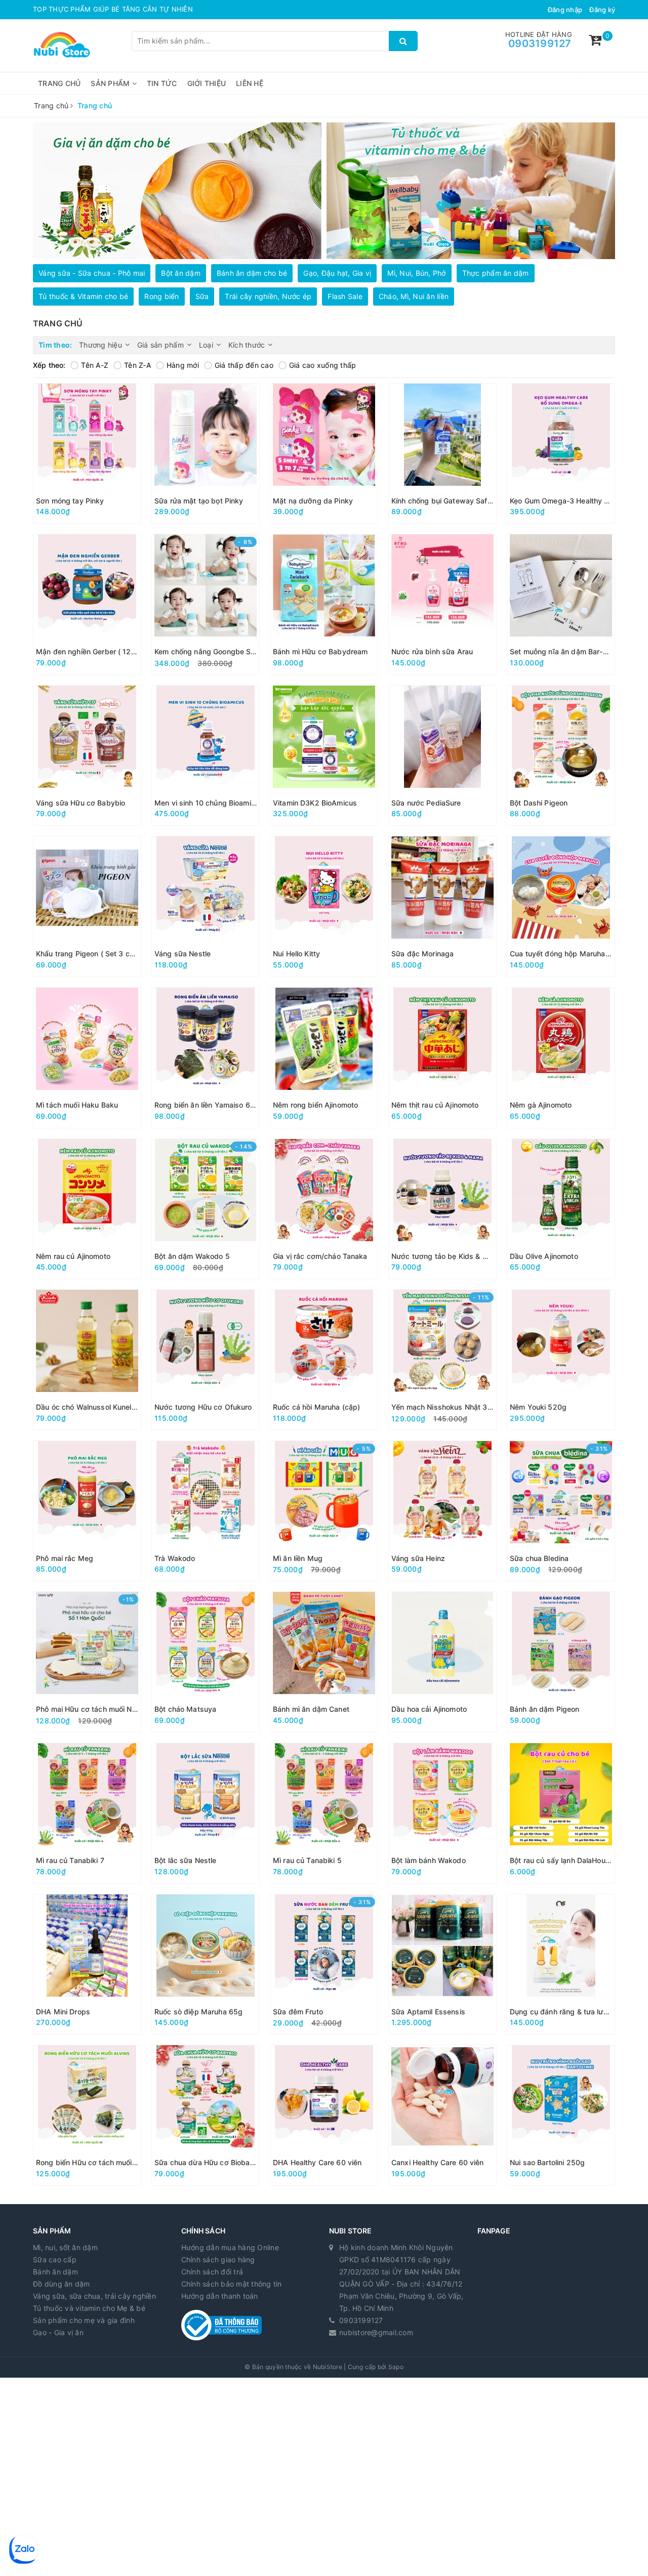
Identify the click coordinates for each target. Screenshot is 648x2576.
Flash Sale (345, 296)
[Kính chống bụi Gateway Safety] (442, 454)
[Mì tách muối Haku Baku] (87, 1058)
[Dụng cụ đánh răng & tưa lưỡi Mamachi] (561, 1965)
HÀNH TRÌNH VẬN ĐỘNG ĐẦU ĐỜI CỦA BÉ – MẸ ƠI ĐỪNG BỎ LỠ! (140, 9)
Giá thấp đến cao (244, 365)
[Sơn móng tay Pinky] (87, 454)
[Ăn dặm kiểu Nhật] (471, 191)
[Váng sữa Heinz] (442, 1511)
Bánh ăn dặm (55, 2272)
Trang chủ (59, 83)
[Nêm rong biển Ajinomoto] (324, 1058)
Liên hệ (250, 83)
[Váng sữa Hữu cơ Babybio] (87, 756)
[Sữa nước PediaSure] (442, 756)
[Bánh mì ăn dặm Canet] (324, 1662)
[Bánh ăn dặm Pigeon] (561, 1662)
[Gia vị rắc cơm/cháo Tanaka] (324, 1209)
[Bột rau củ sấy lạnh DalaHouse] (561, 1813)
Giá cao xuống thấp (323, 365)
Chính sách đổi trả (212, 2272)
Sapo (396, 2367)
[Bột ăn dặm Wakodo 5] (206, 1209)
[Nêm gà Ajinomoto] (561, 1058)
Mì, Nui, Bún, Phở (416, 273)
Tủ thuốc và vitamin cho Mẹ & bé (89, 2308)
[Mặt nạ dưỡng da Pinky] (324, 454)
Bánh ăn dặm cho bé (252, 273)
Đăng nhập (565, 10)
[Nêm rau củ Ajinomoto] (87, 1209)
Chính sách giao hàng (218, 2260)
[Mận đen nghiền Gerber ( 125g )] (87, 604)
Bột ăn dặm (181, 273)
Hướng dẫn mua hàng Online (230, 2247)
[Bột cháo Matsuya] (206, 1662)
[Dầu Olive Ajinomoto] (561, 1209)
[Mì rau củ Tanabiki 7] (87, 1813)
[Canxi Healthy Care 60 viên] (442, 2115)
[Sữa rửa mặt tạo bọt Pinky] (206, 454)
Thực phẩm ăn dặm (496, 273)
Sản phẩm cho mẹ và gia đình (84, 2320)
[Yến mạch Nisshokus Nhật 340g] (442, 1360)
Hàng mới (183, 365)
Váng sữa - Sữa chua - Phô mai (92, 273)
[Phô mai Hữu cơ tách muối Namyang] (87, 1662)
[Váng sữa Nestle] (206, 906)
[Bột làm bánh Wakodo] (442, 1813)
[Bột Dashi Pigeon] (561, 756)
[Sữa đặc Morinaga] (442, 906)
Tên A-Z (95, 365)
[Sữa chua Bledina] (561, 1511)
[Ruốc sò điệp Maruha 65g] (206, 1965)
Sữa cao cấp (55, 2260)
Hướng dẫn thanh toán (220, 2296)
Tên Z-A (137, 365)
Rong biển (161, 296)
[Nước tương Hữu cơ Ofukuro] (206, 1360)
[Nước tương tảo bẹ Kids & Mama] (442, 1209)
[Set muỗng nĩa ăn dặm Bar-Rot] (561, 604)
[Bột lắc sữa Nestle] (206, 1813)
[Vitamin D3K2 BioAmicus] (324, 756)
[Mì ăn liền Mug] (324, 1511)
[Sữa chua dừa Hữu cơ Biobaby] (206, 2115)
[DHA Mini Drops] (87, 1965)
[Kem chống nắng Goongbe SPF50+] (206, 604)
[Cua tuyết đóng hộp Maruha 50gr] (561, 906)
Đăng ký (602, 10)
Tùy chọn (45, 513)
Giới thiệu (207, 83)
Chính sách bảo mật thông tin (232, 2284)
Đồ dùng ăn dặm (62, 2284)
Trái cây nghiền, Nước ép (268, 296)
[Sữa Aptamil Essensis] (442, 1965)
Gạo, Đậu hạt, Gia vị (337, 273)
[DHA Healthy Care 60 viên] (324, 2115)
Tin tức (162, 83)
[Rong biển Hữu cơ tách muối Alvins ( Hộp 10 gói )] (87, 2115)
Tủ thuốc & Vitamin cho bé (83, 296)
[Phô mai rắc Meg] (87, 1511)
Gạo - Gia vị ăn (58, 2332)
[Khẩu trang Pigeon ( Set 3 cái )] (87, 906)
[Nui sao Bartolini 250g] (561, 2115)
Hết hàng (164, 513)
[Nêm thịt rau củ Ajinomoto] (442, 1058)
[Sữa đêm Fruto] (324, 1965)
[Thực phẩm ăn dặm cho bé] (177, 191)
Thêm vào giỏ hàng (65, 664)
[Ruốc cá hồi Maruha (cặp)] (324, 1360)
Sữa (202, 296)
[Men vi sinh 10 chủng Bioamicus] (206, 756)
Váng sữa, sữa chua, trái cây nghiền (94, 2296)
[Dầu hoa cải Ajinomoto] (442, 1662)
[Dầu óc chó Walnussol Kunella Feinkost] (87, 1360)
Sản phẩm (111, 83)
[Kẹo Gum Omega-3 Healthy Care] (561, 454)
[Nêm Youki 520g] (561, 1360)
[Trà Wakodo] (206, 1511)
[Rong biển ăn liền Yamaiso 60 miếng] (206, 1058)
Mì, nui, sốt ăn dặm (65, 2247)
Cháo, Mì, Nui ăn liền (414, 296)
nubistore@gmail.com (376, 2332)
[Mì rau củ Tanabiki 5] (324, 1813)
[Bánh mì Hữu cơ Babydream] (324, 604)
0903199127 (540, 44)
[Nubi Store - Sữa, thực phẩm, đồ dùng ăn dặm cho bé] (62, 44)
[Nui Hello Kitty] (324, 906)
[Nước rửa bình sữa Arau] (442, 604)
